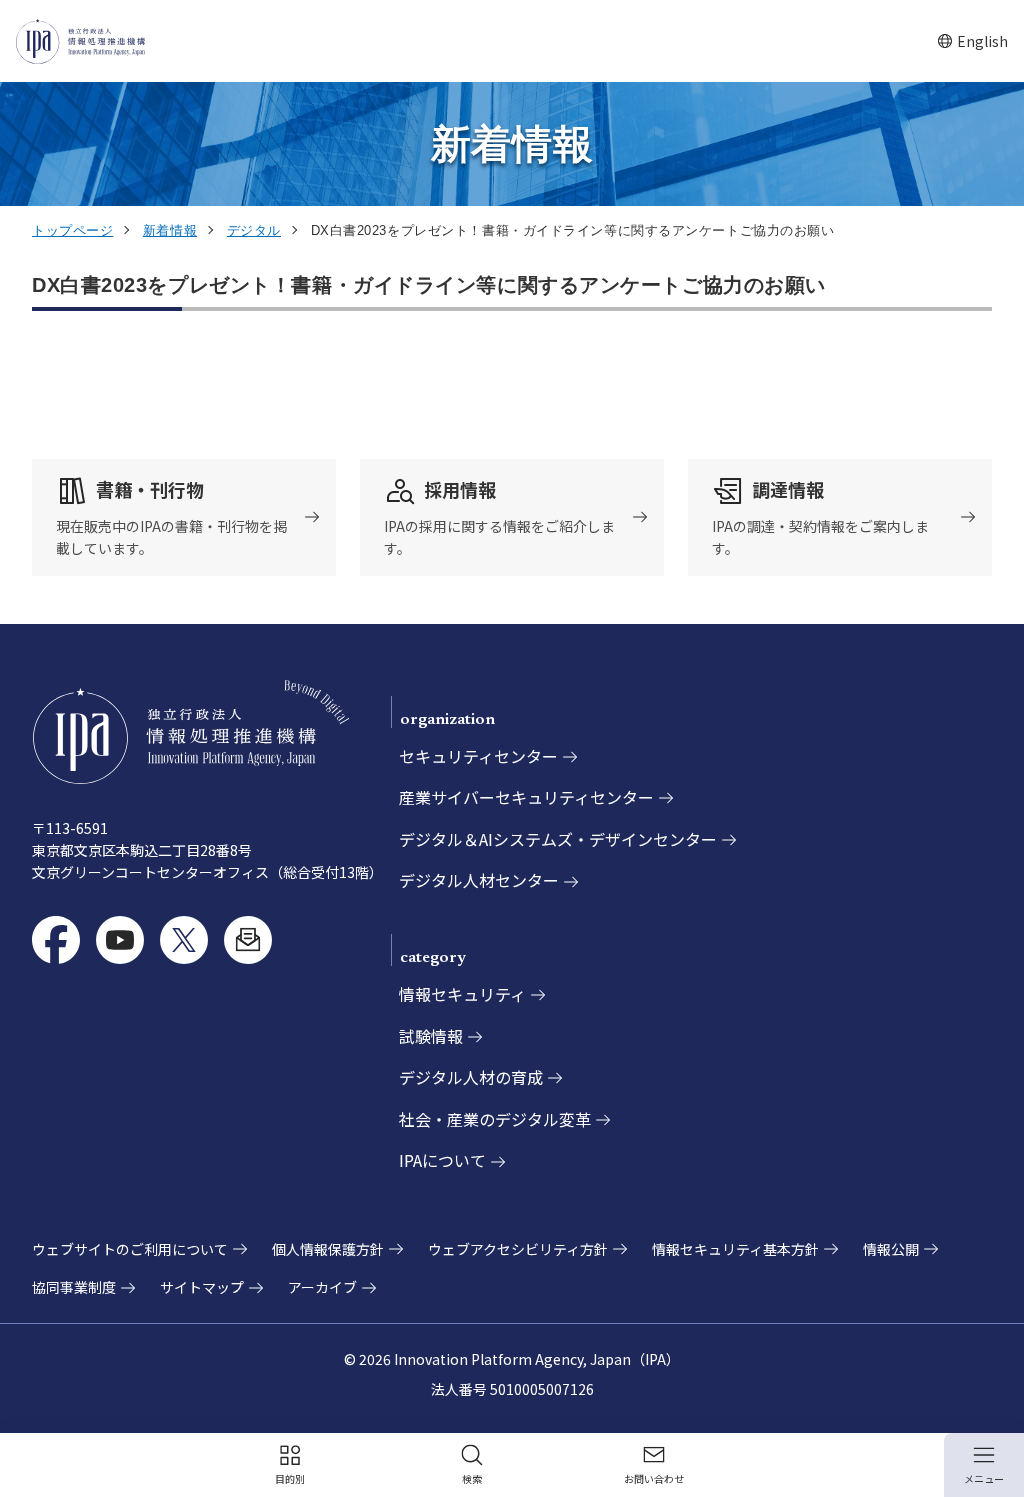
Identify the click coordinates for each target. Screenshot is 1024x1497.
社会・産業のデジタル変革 (495, 1119)
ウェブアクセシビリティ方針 (518, 1249)
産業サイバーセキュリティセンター (526, 797)
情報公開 (891, 1249)
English (972, 41)
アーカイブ (322, 1287)
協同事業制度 (74, 1287)
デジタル (254, 230)
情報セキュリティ (462, 994)
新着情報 (170, 230)
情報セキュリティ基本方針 (735, 1249)
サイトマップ (202, 1287)
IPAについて (442, 1160)
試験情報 (431, 1036)
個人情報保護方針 (328, 1249)
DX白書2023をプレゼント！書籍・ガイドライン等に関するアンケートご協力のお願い (429, 285)
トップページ (72, 230)
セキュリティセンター (478, 756)
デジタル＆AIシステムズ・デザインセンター (558, 839)
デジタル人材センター (479, 880)
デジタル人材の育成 (471, 1077)
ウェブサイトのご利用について (130, 1249)
